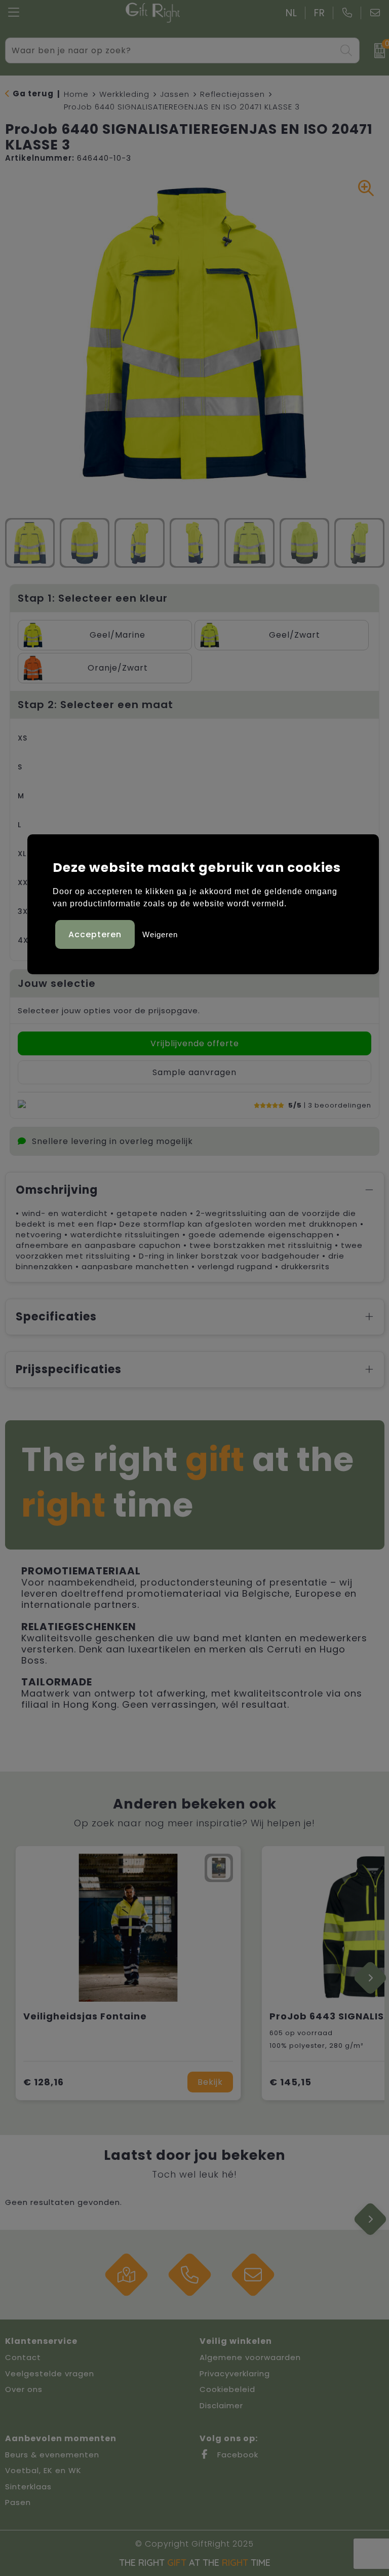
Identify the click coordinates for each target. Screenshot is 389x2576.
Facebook (237, 2455)
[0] (377, 51)
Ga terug (33, 94)
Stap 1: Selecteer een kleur (93, 598)
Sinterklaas (28, 2487)
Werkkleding (124, 94)
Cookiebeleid (227, 2389)
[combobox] (171, 50)
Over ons (24, 2389)
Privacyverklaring (235, 2373)
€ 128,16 (44, 2082)
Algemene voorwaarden (250, 2357)
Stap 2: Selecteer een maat (95, 705)
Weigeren (160, 934)
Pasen (18, 2502)
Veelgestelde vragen (50, 2373)
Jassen (175, 94)
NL (291, 13)
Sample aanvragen (194, 1072)
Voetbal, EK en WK (43, 2470)
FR (320, 13)
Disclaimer (221, 2405)
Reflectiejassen (232, 94)
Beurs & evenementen (52, 2455)
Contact (23, 2357)
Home (76, 94)
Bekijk (210, 2082)
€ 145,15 (290, 2082)
